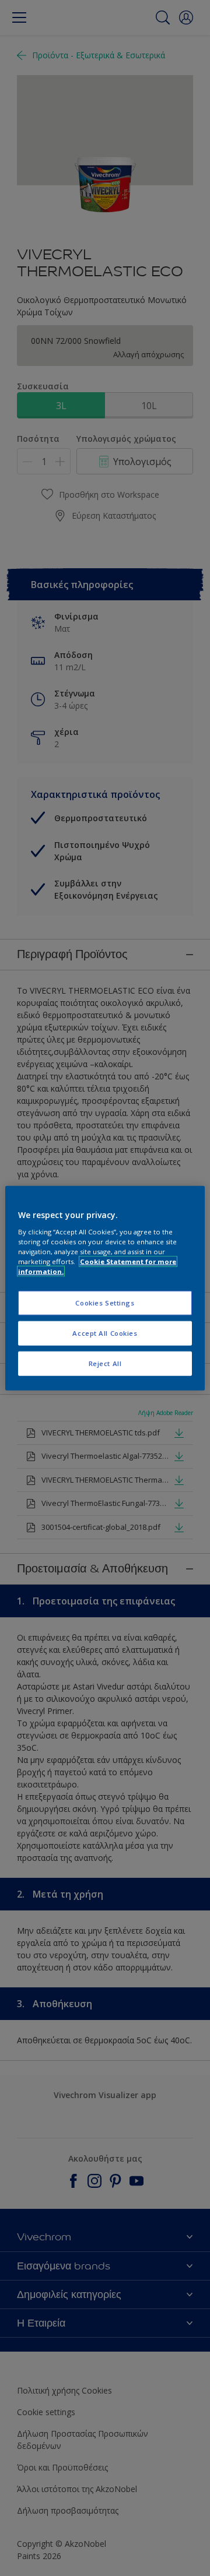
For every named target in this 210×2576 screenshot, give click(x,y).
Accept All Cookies (105, 1333)
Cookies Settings (105, 1303)
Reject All (105, 1363)
